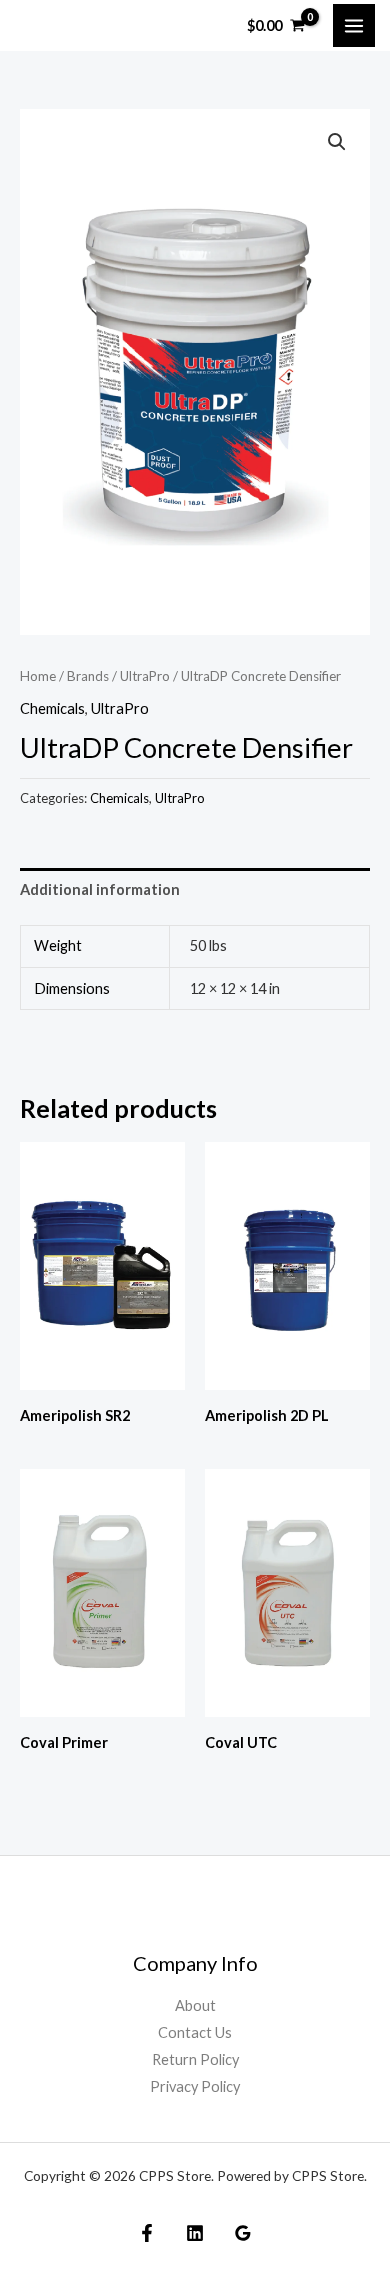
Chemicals (52, 708)
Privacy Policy (195, 2086)
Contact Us (195, 2032)
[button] (337, 142)
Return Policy (195, 2059)
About (195, 2005)
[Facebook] (147, 2233)
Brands (88, 676)
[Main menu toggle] (354, 25)
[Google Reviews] (243, 2233)
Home (38, 676)
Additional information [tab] (100, 889)
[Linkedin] (195, 2233)
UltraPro (145, 676)
